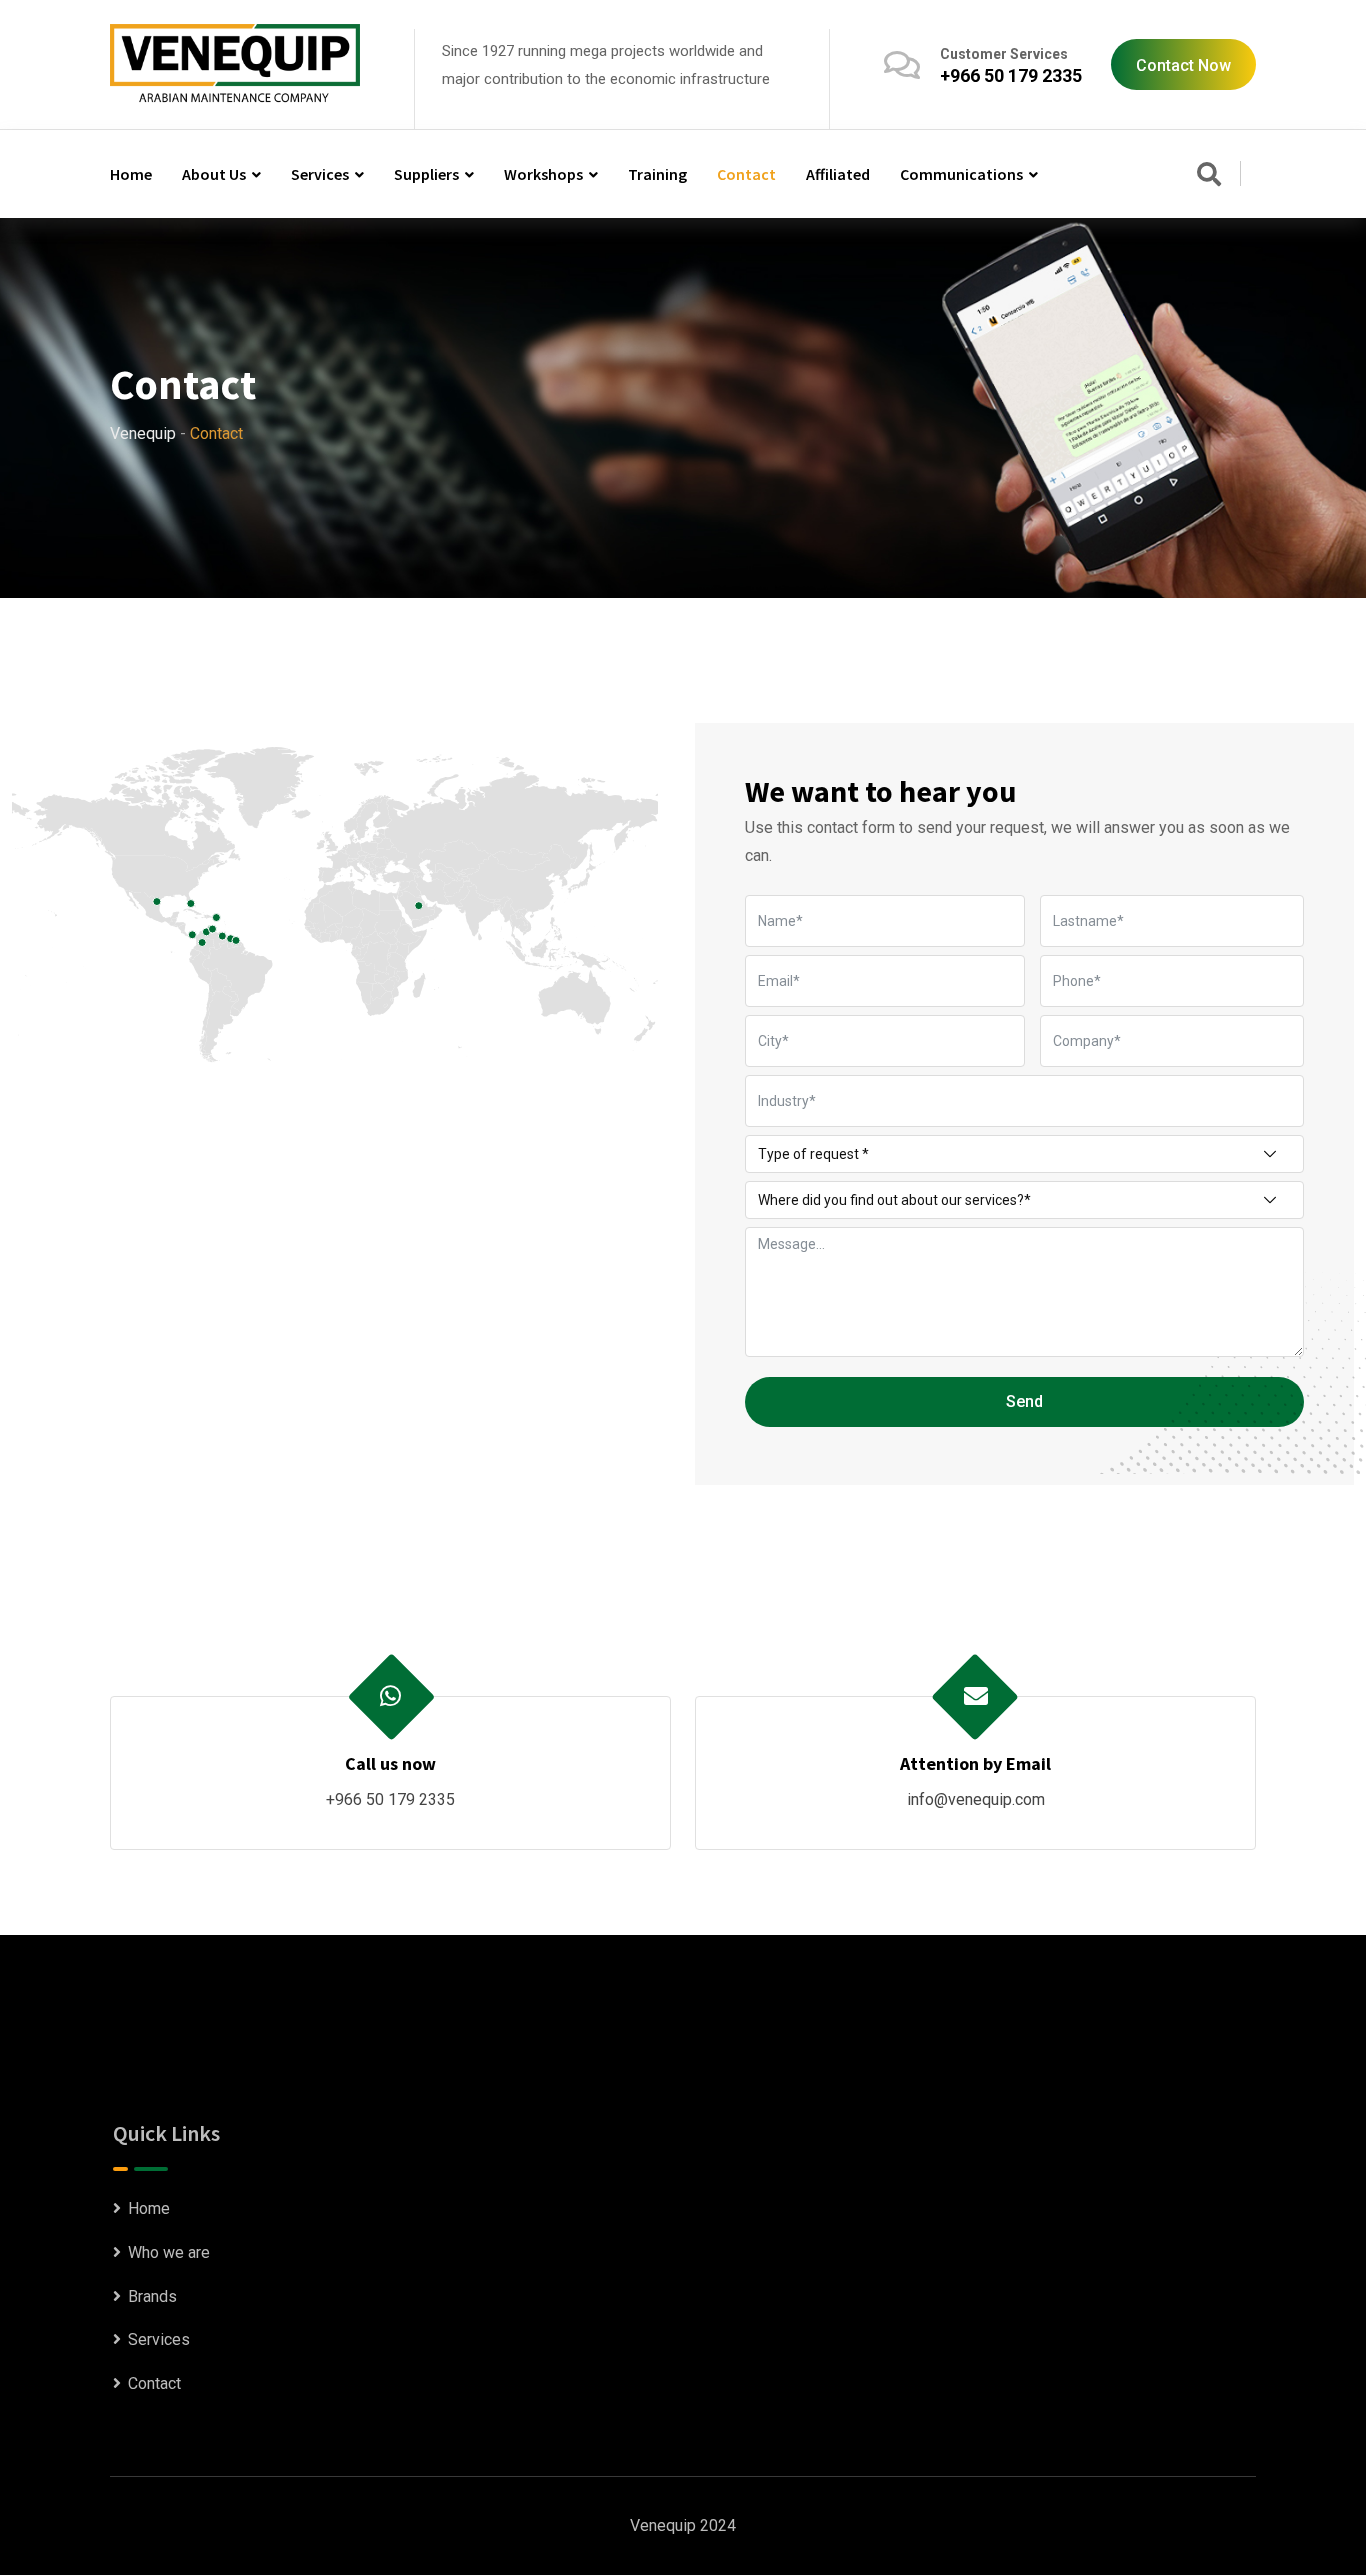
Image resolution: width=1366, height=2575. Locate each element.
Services (320, 174)
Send (1024, 1401)
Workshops (543, 174)
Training (657, 174)
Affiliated (838, 174)
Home (131, 174)
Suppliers (426, 174)
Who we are (169, 2252)
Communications (961, 174)
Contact (746, 174)
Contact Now (1183, 65)
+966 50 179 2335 (1011, 75)
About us (214, 174)
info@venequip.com (976, 1799)
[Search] (1209, 176)
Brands (152, 2296)
